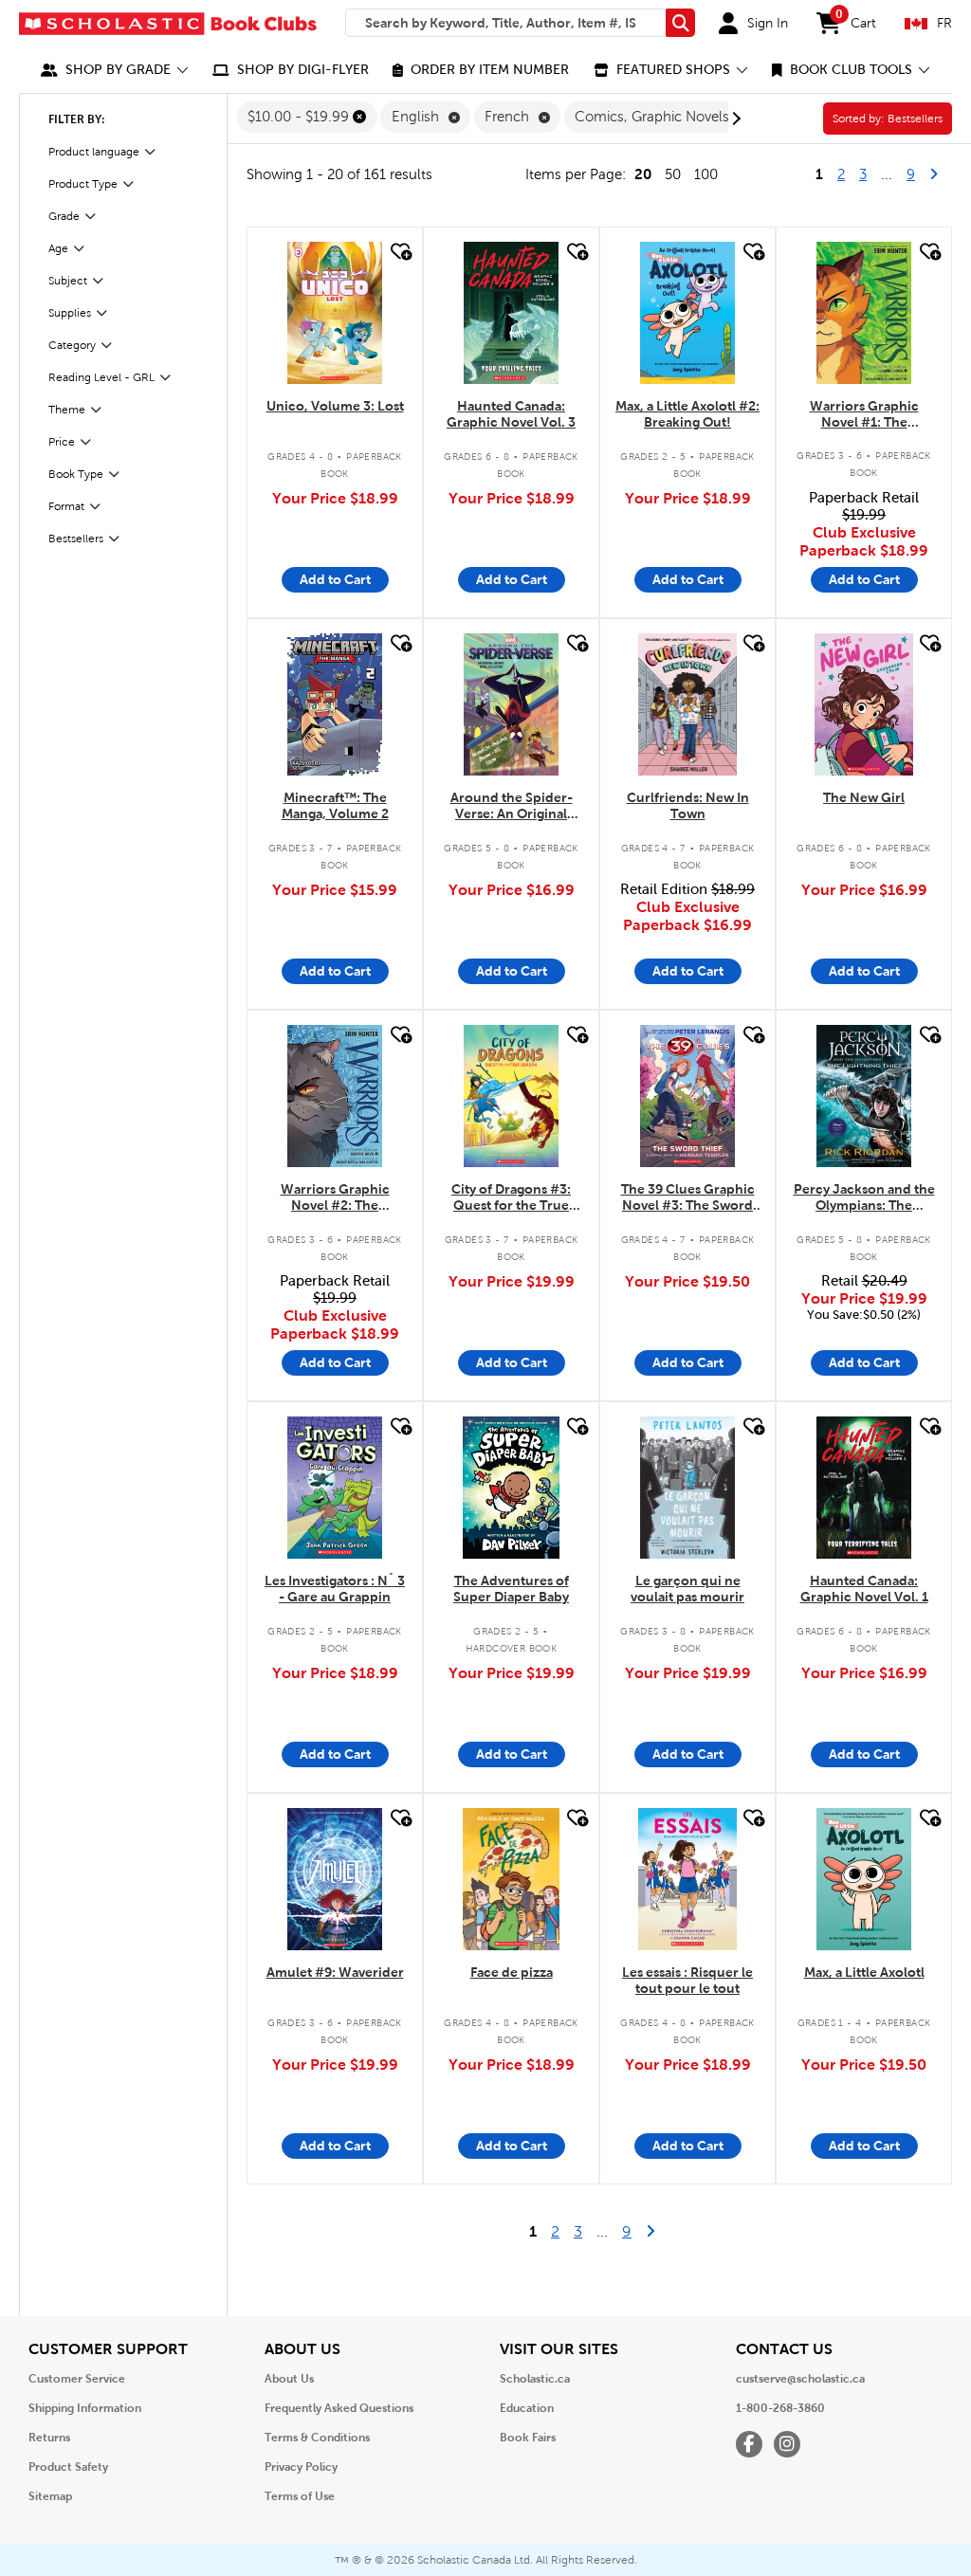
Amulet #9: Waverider (335, 1972)
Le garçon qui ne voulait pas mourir (687, 1589)
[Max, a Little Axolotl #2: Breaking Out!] (687, 313)
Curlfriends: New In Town (688, 805)
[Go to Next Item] (734, 119)
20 (643, 174)
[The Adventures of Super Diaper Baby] (511, 1488)
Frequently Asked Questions (339, 2408)
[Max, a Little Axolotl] (864, 1879)
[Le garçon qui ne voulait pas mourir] (687, 1488)
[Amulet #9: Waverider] (335, 1879)
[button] (115, 70)
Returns (49, 2438)
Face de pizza (512, 1972)
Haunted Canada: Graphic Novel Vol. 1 (864, 1589)
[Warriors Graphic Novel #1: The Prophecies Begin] (864, 313)
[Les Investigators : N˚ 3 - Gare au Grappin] (335, 1488)
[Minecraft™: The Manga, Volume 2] (335, 704)
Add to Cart (335, 579)
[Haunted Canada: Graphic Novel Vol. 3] (511, 313)
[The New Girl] (863, 704)
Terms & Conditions (317, 2438)
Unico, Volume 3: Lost (335, 406)
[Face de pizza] (512, 1879)
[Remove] (359, 117)
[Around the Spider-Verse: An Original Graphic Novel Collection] (511, 704)
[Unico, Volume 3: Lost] (335, 313)
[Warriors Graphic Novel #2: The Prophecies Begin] (335, 1096)
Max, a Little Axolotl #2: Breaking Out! (687, 414)
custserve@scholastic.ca (800, 2379)
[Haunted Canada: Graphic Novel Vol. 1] (864, 1488)
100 (706, 174)
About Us (289, 2379)
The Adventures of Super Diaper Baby (511, 1589)
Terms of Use (300, 2496)
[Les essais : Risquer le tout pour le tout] (687, 1879)
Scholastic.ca (535, 2379)
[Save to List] (399, 252)
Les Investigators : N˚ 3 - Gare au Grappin (335, 1589)
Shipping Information (85, 2408)
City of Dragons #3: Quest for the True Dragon (511, 1198)
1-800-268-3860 (780, 2408)
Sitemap (50, 2496)
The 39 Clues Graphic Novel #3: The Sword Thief (688, 1198)
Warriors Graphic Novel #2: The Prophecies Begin (335, 1198)
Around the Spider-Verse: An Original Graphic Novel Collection (512, 806)
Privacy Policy (301, 2467)
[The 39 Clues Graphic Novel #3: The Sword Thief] (687, 1096)
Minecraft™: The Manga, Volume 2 (335, 805)
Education (527, 2408)
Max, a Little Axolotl (864, 1972)
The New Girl (864, 797)
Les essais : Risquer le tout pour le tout (687, 1980)
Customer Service (77, 2379)
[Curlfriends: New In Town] (688, 704)
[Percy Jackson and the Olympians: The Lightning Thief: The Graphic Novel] (864, 1096)
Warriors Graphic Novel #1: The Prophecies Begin (864, 415)
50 (673, 174)
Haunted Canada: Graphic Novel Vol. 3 (511, 414)
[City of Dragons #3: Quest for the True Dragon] (511, 1096)
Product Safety (68, 2467)
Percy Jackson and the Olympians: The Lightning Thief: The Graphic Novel (864, 1198)
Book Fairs (528, 2438)
